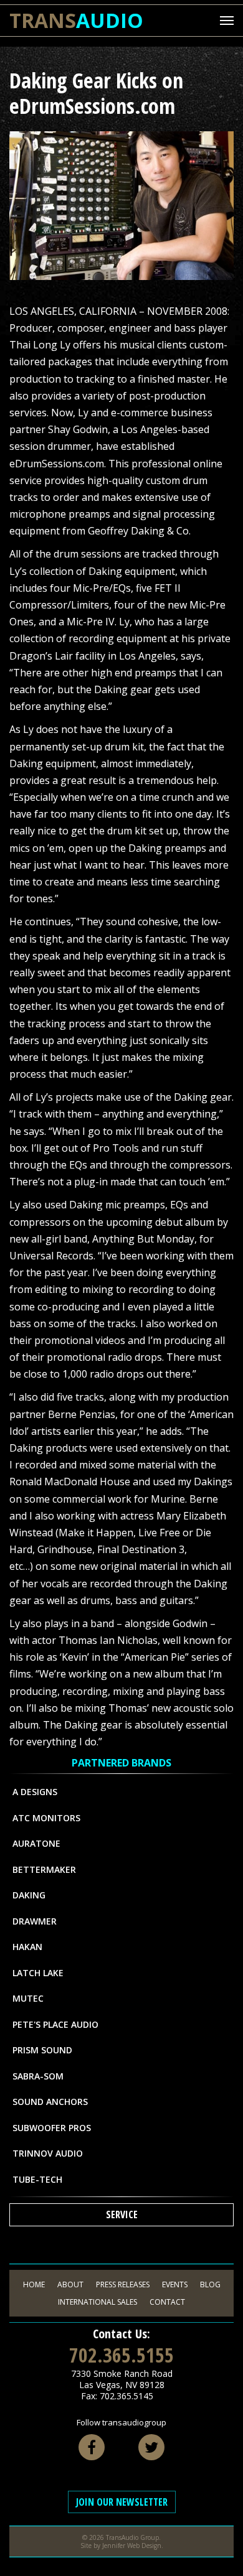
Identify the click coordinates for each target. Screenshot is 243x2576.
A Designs (35, 1792)
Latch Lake (38, 1973)
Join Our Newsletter (122, 2502)
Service (122, 2214)
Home (34, 2284)
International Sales (98, 2302)
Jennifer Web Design (132, 2546)
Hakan (27, 1947)
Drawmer (35, 1921)
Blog (210, 2284)
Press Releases (123, 2284)
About (70, 2284)
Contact (167, 2302)
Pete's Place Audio (55, 2024)
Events (175, 2284)
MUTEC (28, 1998)
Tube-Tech (37, 2179)
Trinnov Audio (48, 2153)
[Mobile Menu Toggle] (227, 21)
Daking (29, 1895)
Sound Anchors (50, 2102)
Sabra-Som (38, 2076)
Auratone (36, 1843)
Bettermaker (44, 1869)
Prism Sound (42, 2050)
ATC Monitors (46, 1818)
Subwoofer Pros (52, 2128)
